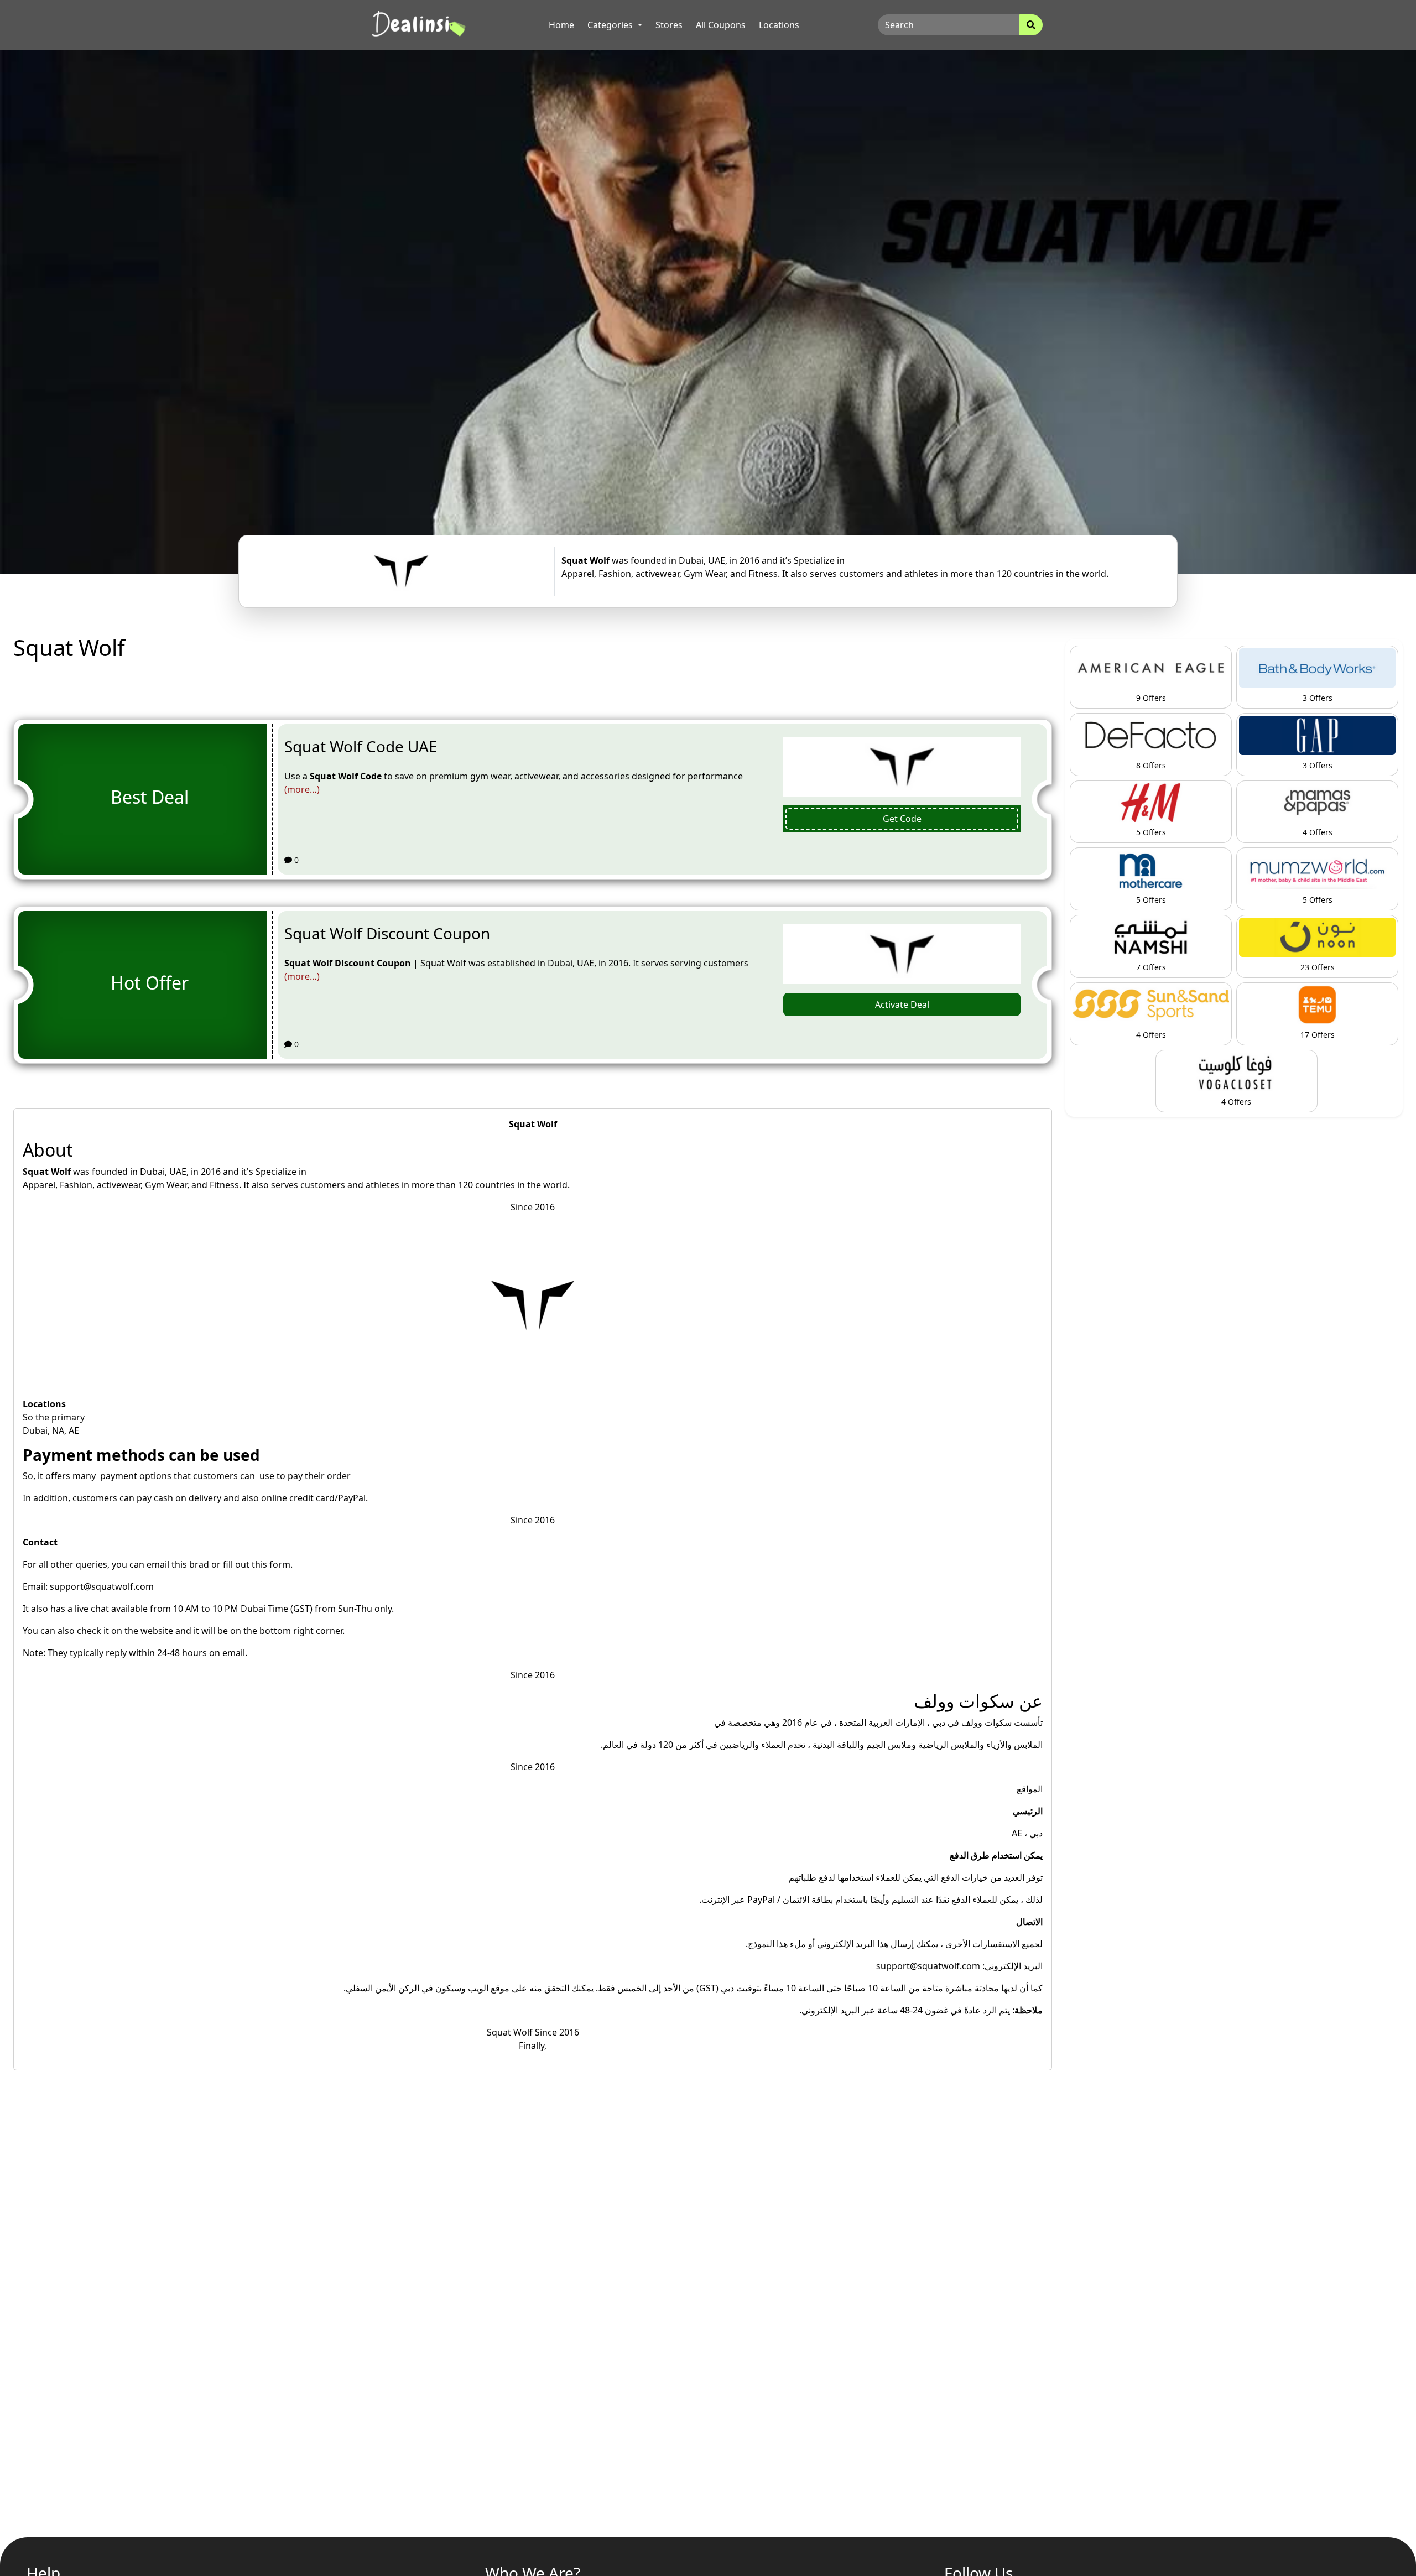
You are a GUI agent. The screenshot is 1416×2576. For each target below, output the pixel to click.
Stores (669, 25)
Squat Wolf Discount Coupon (387, 933)
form (280, 1564)
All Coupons (721, 25)
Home (561, 25)
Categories (611, 25)
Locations (779, 25)
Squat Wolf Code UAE (361, 746)
